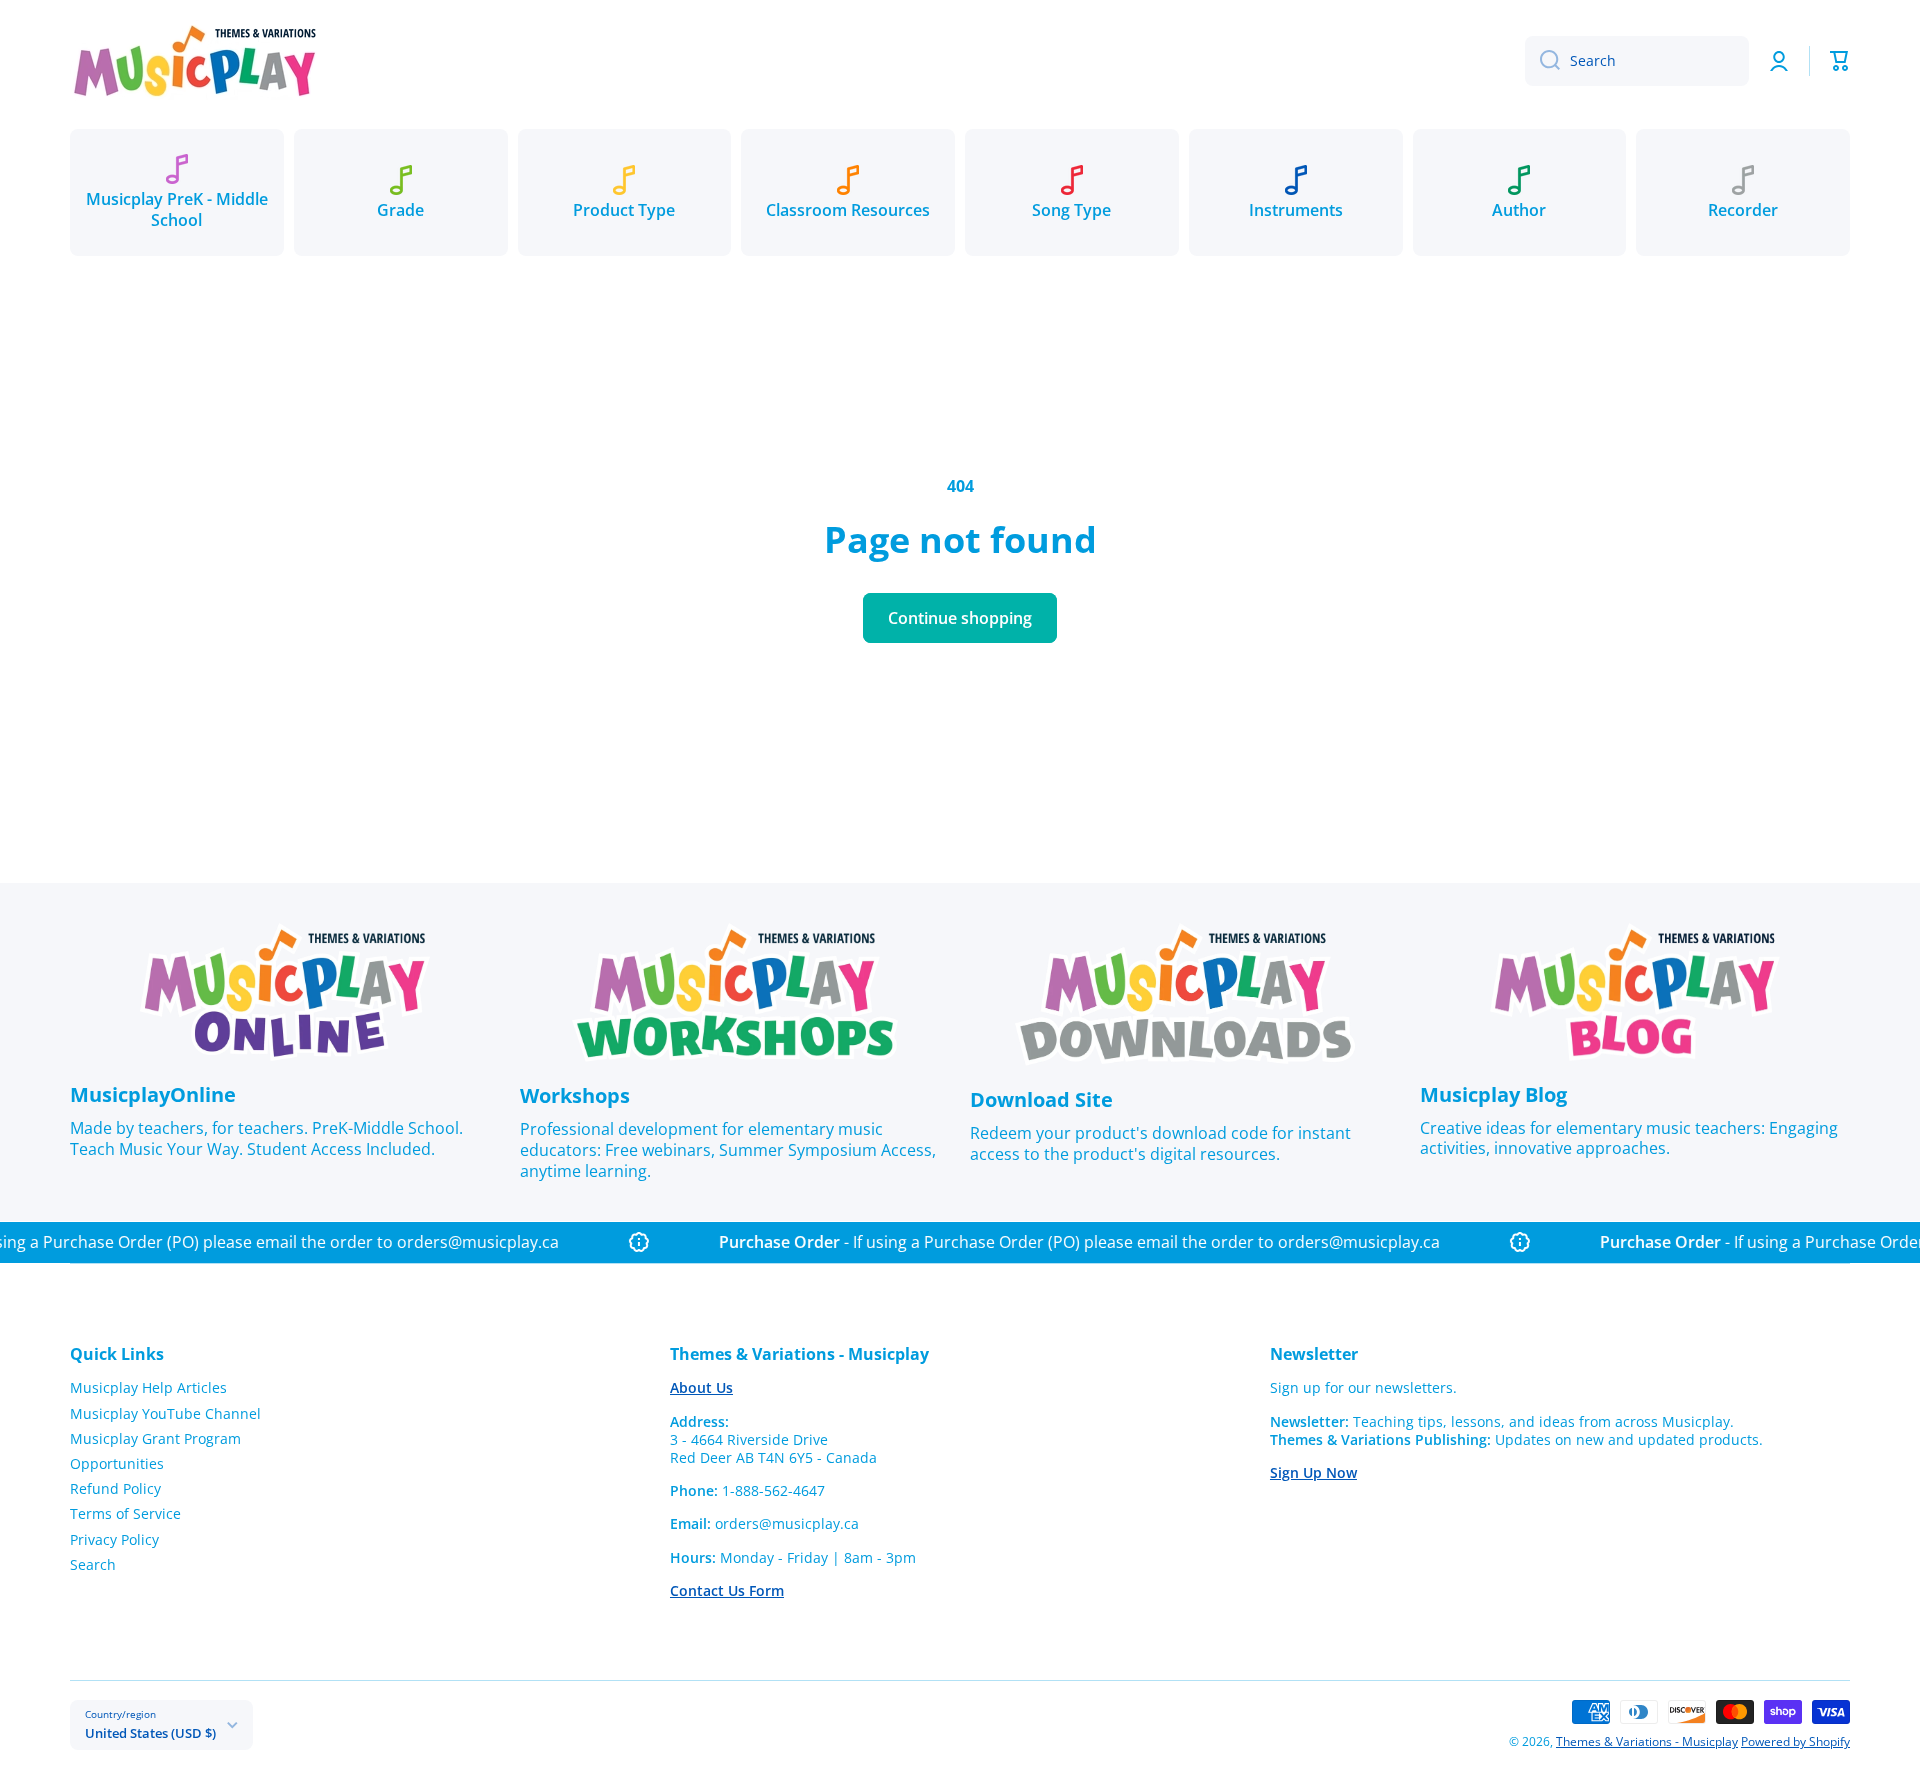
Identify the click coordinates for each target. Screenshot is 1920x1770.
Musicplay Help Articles (148, 1387)
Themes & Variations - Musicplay (1647, 1741)
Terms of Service (125, 1513)
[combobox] (1637, 61)
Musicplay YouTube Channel (165, 1413)
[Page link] (285, 992)
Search (93, 1564)
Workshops (575, 1095)
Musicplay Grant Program (155, 1438)
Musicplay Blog (1493, 1094)
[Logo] (195, 60)
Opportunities (117, 1463)
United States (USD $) (150, 1733)
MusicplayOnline (153, 1094)
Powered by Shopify (1795, 1741)
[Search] (1542, 61)
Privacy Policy (114, 1539)
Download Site (1041, 1099)
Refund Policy (115, 1488)
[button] (1840, 61)
